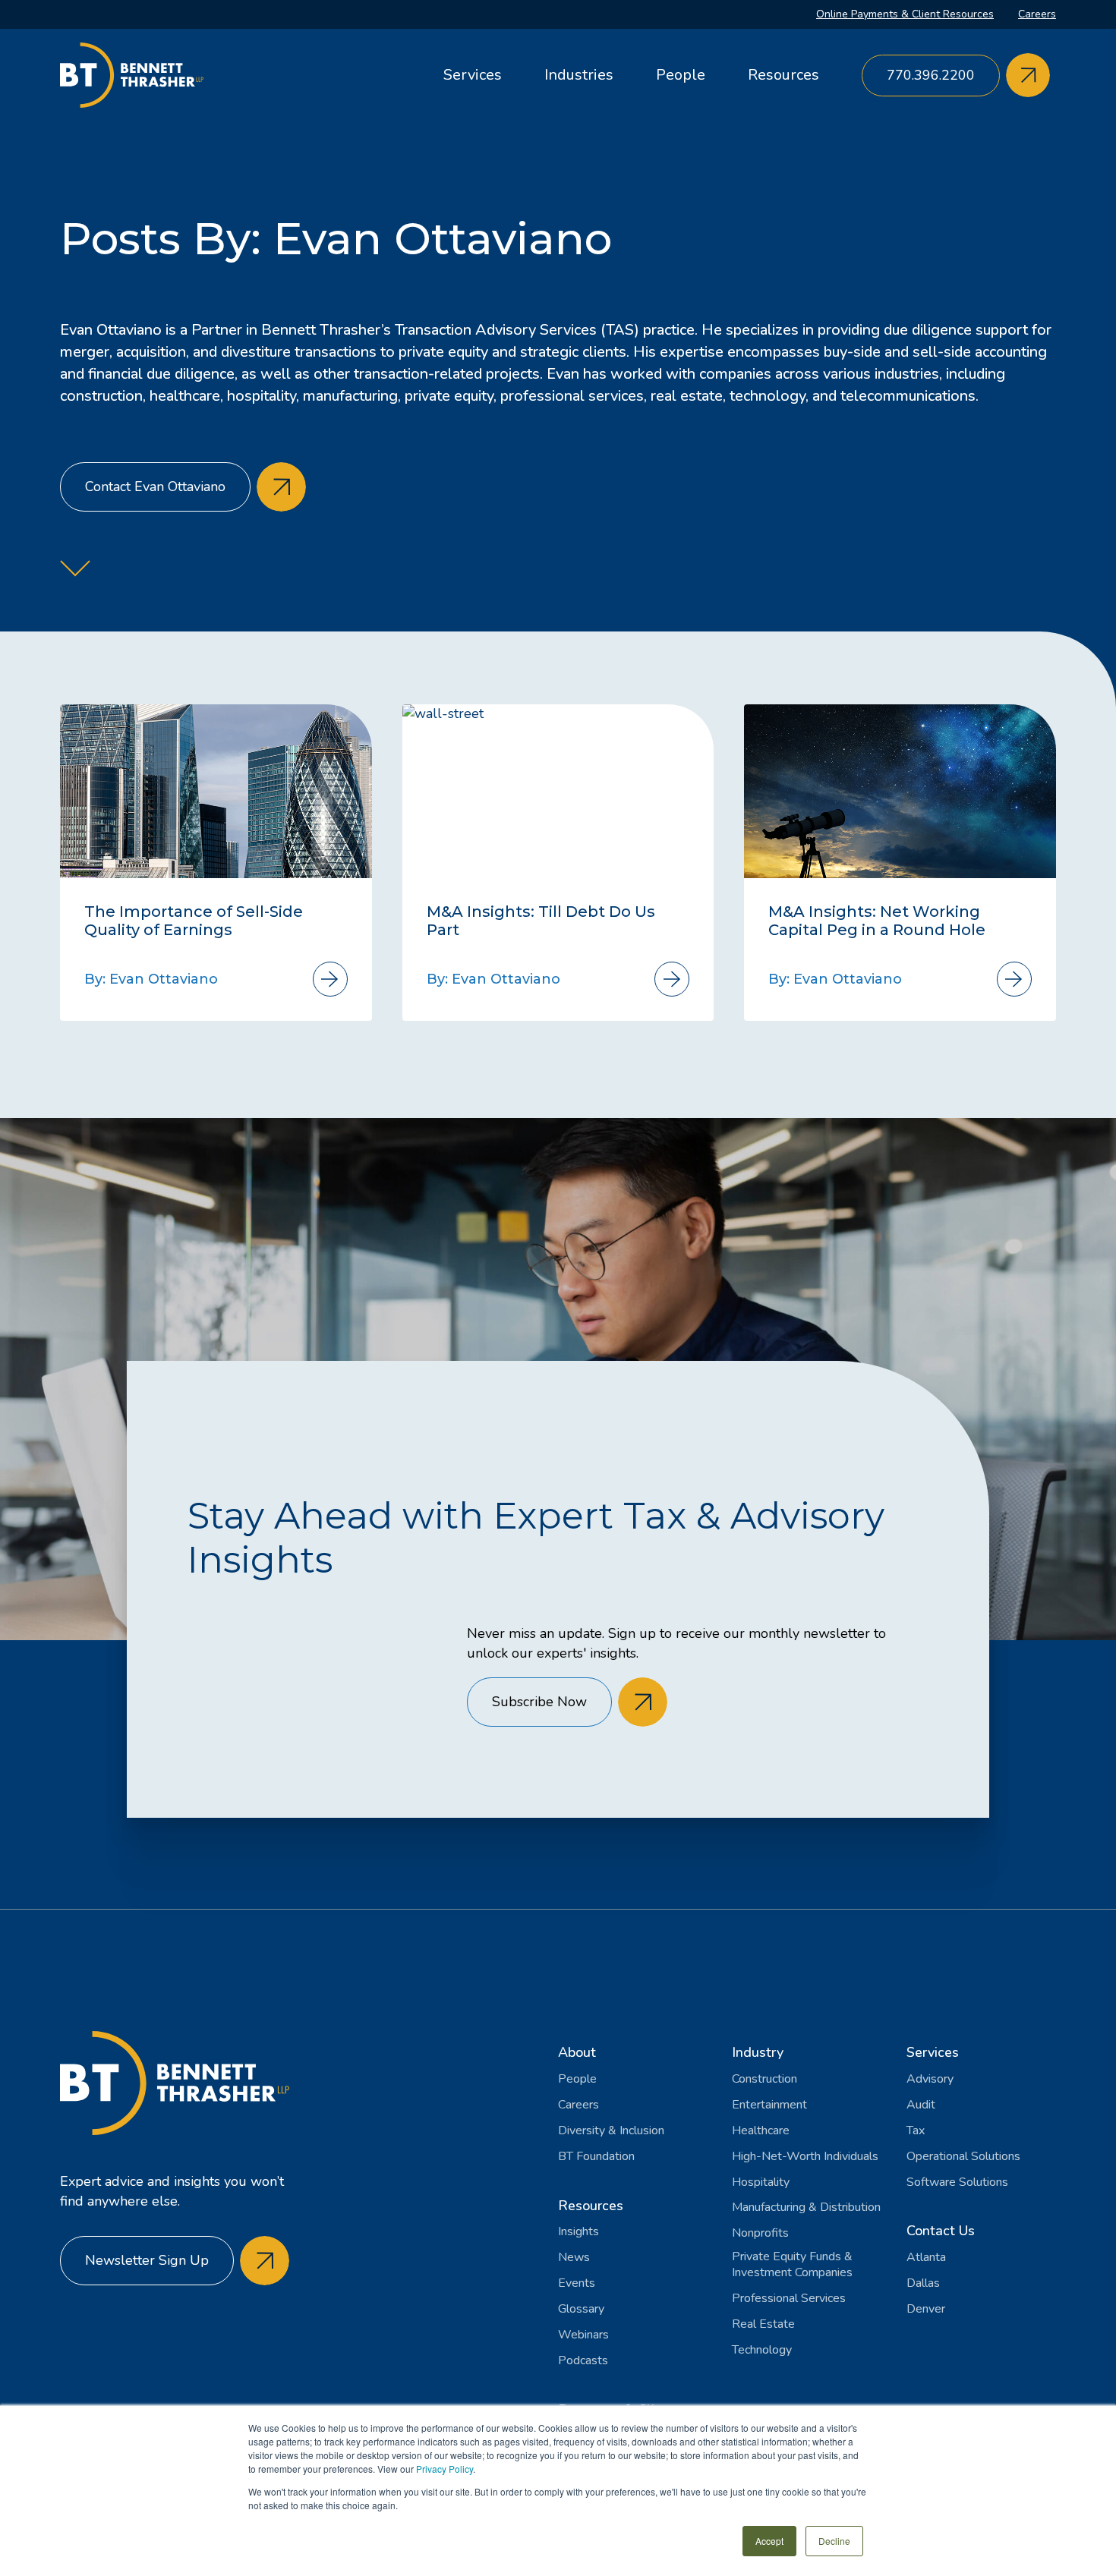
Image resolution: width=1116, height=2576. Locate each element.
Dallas (923, 2283)
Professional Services (789, 2299)
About (577, 2052)
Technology (762, 2350)
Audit (921, 2105)
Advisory (930, 2079)
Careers (1037, 14)
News (574, 2258)
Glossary (581, 2309)
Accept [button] (769, 2541)
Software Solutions (957, 2182)
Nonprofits (760, 2233)
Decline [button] (834, 2541)
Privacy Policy (445, 2469)
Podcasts (583, 2361)
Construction (764, 2079)
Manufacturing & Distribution (806, 2208)
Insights (578, 2232)
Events (577, 2283)
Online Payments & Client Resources (905, 14)
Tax (916, 2131)
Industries (579, 75)
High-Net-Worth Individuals (805, 2157)
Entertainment (769, 2105)
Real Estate (763, 2324)
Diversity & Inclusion (611, 2131)
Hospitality (761, 2182)
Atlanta (926, 2258)
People (681, 75)
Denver (926, 2309)
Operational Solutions (963, 2157)
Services (473, 75)
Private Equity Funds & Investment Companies (792, 2265)
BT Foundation (596, 2157)
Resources (783, 75)
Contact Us (941, 2231)
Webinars (583, 2335)
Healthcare (761, 2131)
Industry (758, 2052)
